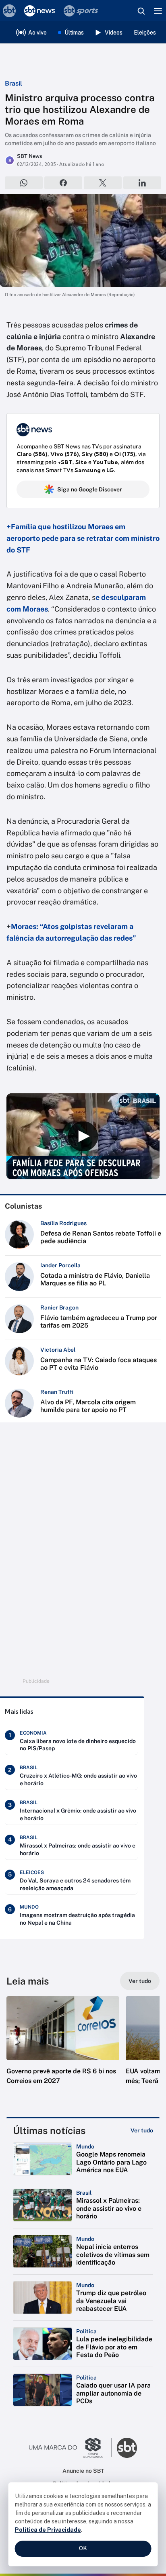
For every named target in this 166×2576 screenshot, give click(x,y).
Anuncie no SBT (83, 2471)
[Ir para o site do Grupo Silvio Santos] (71, 2448)
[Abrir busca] (141, 11)
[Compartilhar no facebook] (63, 183)
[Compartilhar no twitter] (103, 183)
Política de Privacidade (48, 2530)
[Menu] (158, 11)
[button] (63, 2048)
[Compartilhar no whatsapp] (24, 183)
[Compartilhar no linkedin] (142, 183)
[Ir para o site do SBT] (127, 2448)
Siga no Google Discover (90, 489)
